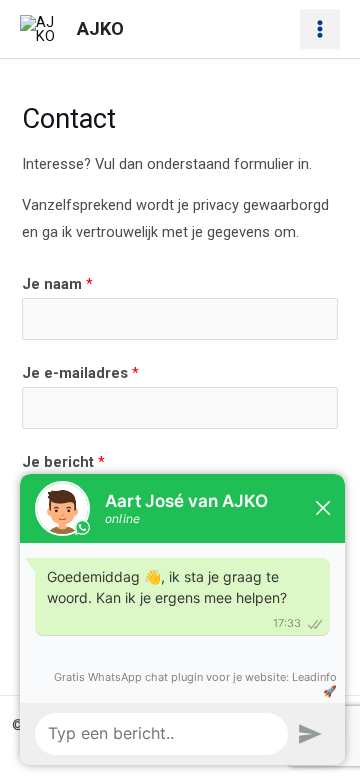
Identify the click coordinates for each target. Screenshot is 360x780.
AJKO (100, 28)
